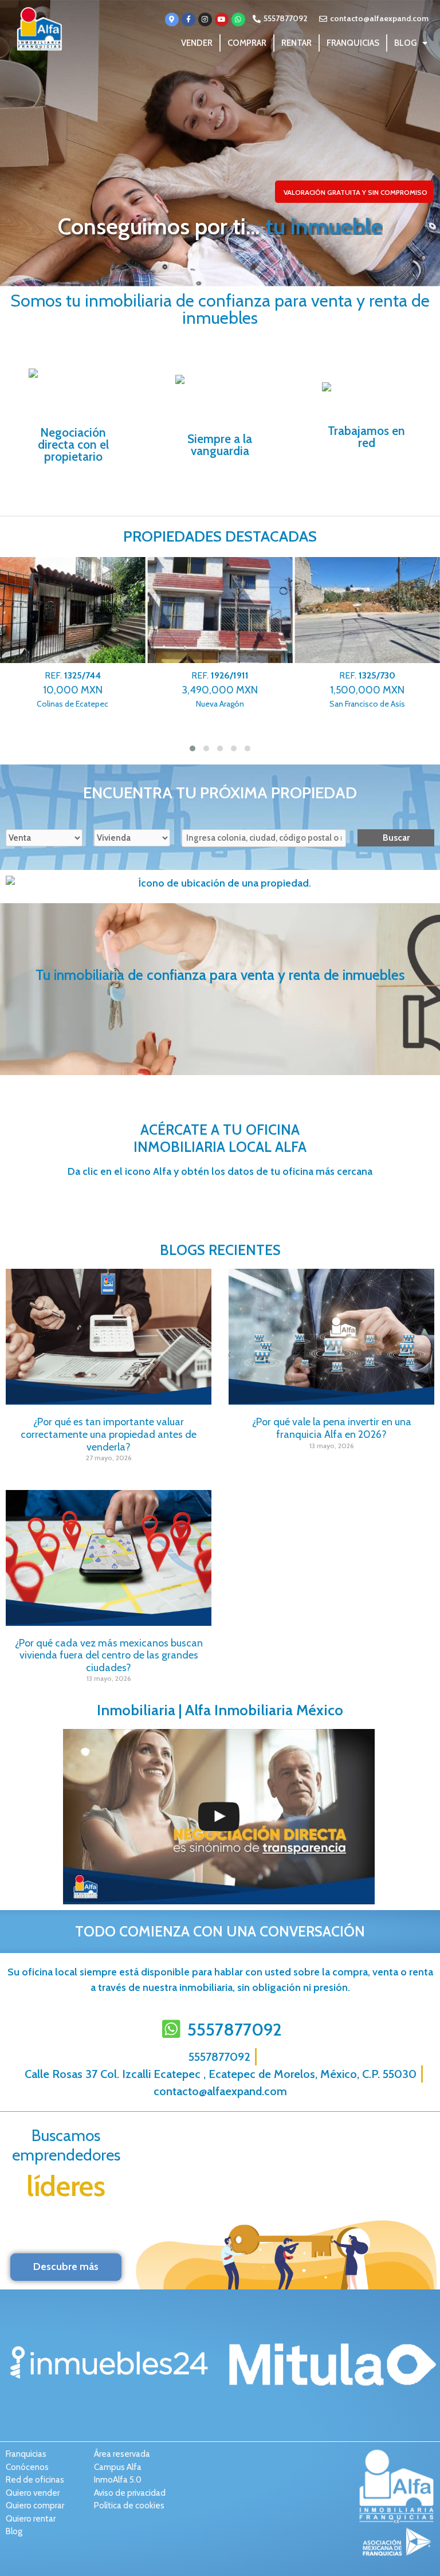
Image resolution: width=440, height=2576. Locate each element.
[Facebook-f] (188, 19)
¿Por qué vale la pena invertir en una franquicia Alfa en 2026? (332, 1428)
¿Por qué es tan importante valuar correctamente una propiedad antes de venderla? (109, 1434)
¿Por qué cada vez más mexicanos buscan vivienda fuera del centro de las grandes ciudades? (109, 1655)
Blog (405, 43)
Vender (197, 43)
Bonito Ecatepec (368, 690)
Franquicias (353, 43)
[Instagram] (205, 19)
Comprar (247, 43)
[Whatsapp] (238, 19)
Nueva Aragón (72, 690)
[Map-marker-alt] (172, 19)
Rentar (296, 43)
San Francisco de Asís (220, 690)
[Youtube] (222, 19)
